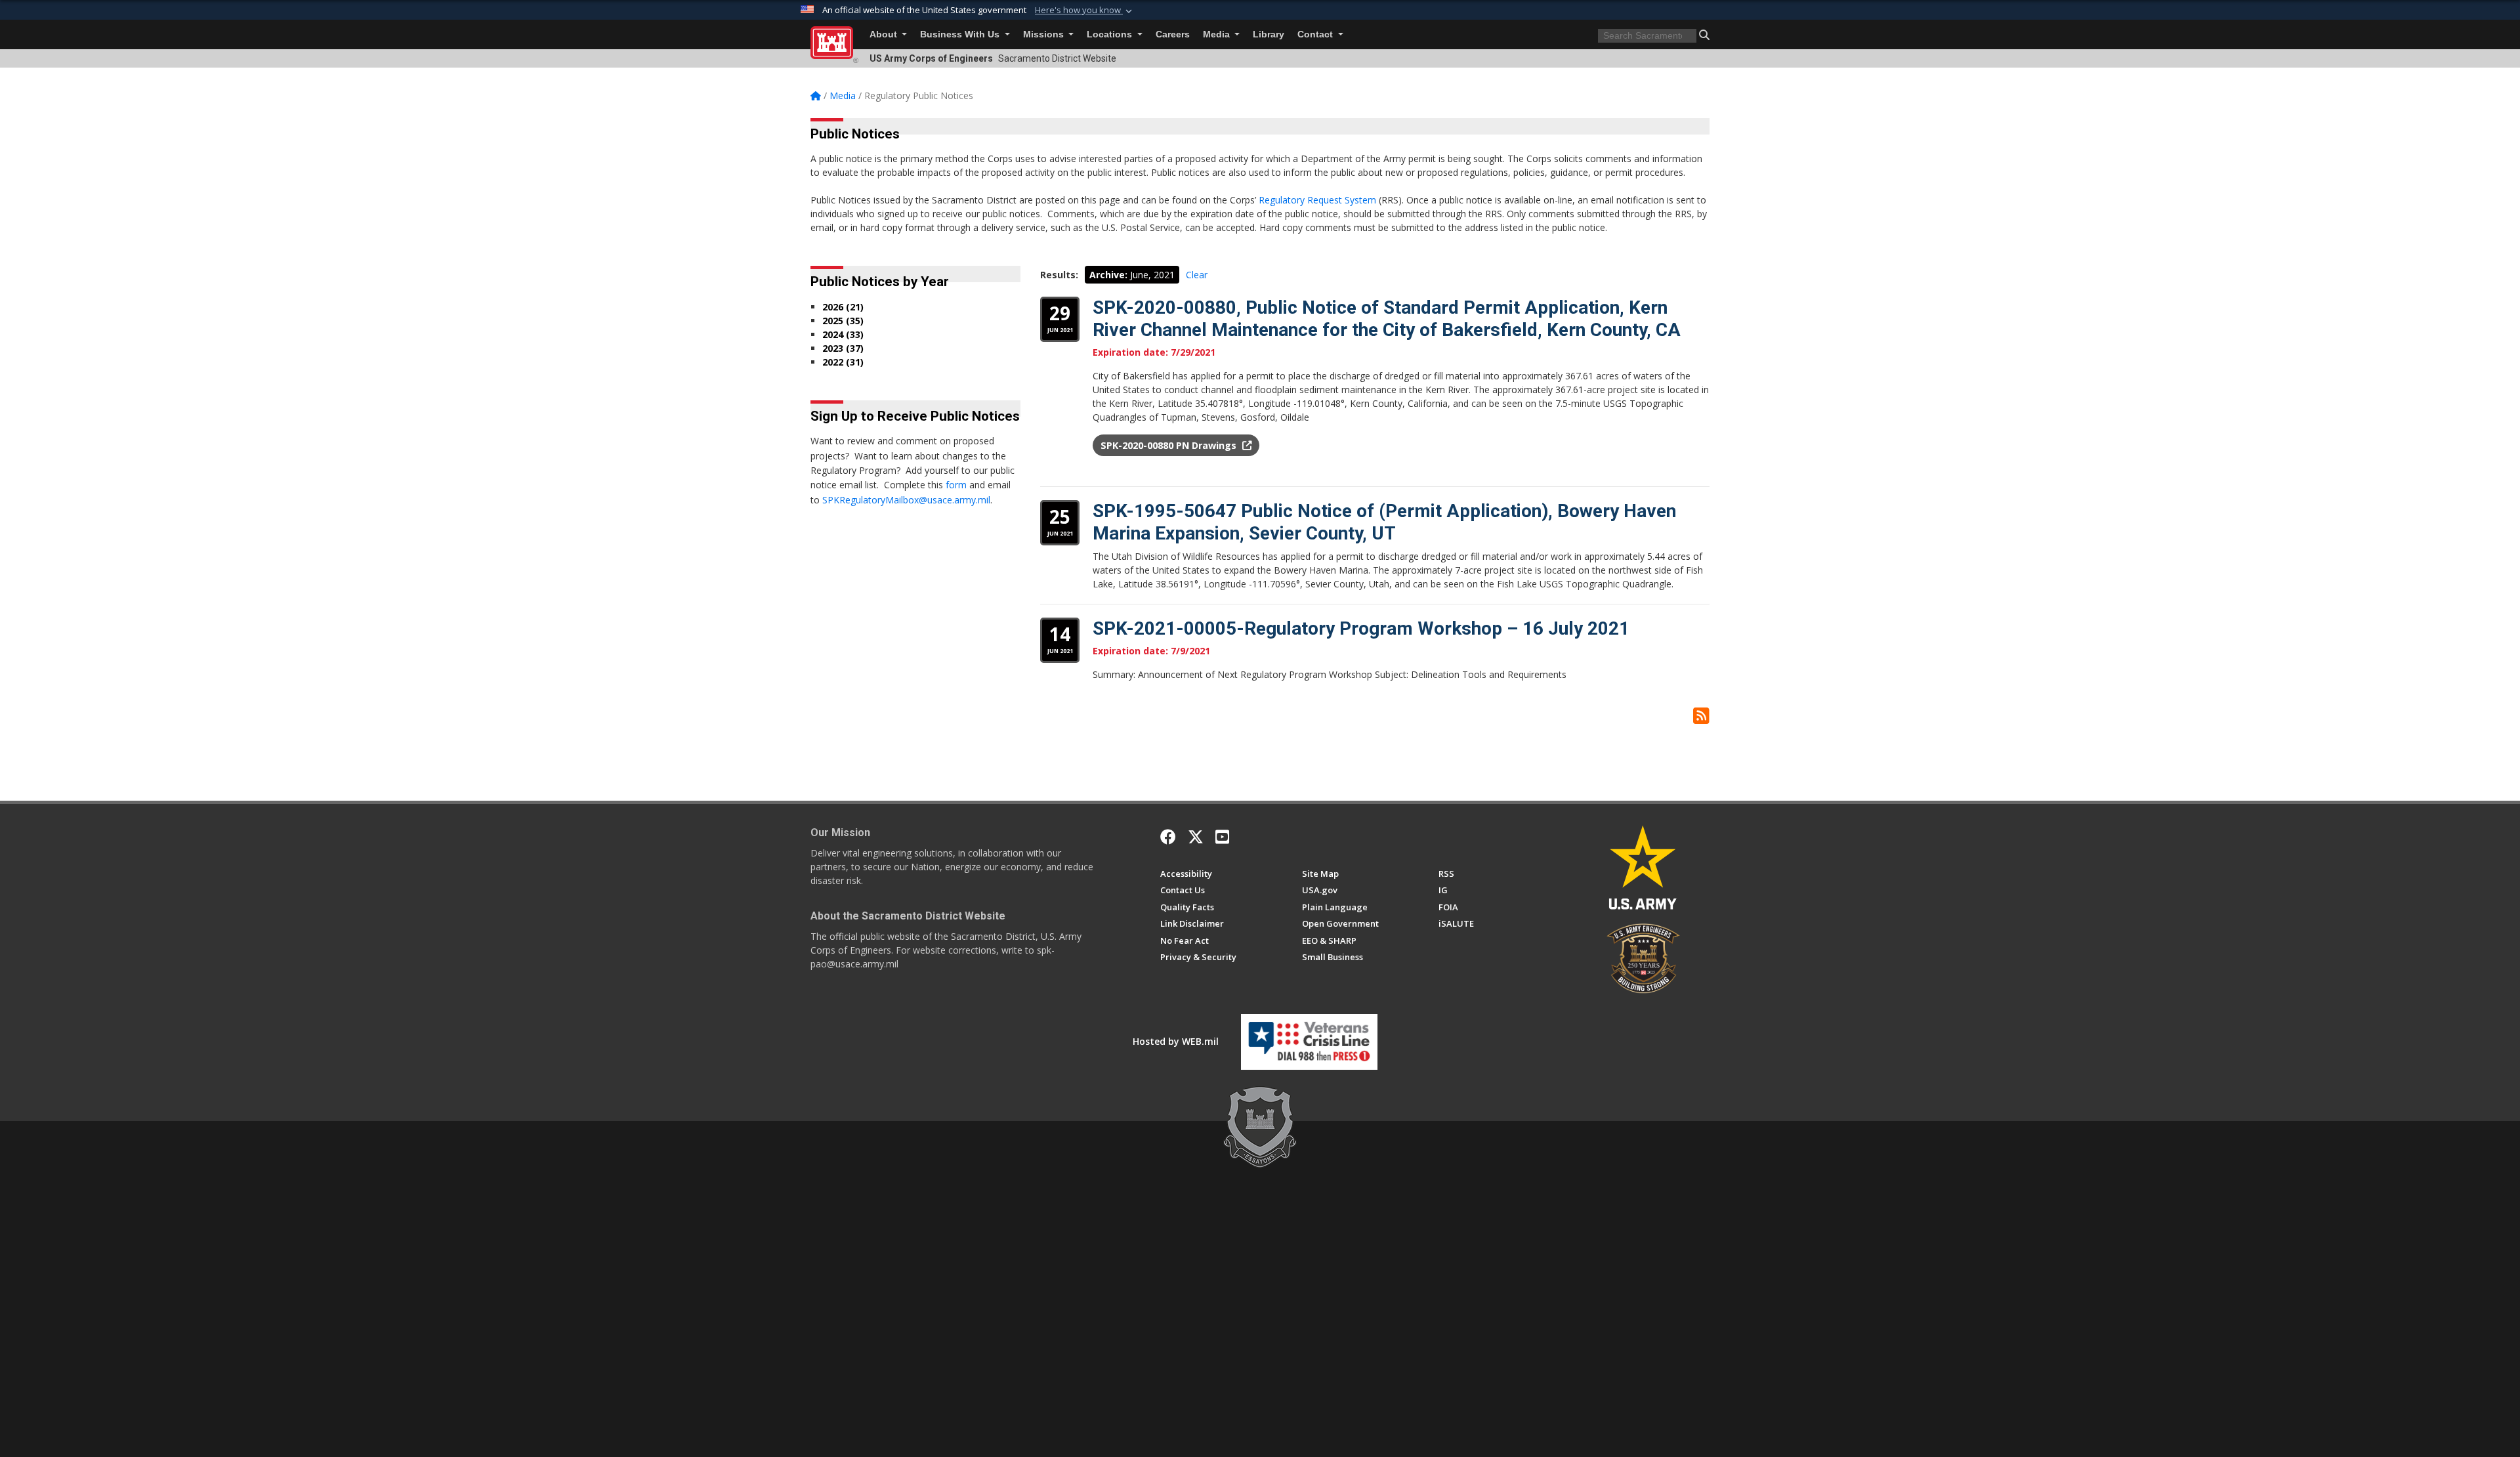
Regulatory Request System (1317, 200)
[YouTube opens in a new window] (1222, 837)
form (956, 485)
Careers (1173, 34)
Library (1269, 34)
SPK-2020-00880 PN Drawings (1170, 445)
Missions (1045, 34)
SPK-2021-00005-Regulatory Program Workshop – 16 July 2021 (1361, 628)
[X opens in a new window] (1196, 837)
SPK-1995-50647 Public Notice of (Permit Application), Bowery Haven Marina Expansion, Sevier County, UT (1384, 522)
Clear (1197, 275)
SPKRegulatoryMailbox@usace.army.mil (906, 500)
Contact (1316, 34)
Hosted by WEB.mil (1176, 1041)
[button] (1085, 11)
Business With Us (961, 34)
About (885, 34)
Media (1218, 34)
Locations (1111, 34)
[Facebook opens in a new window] (1168, 837)
